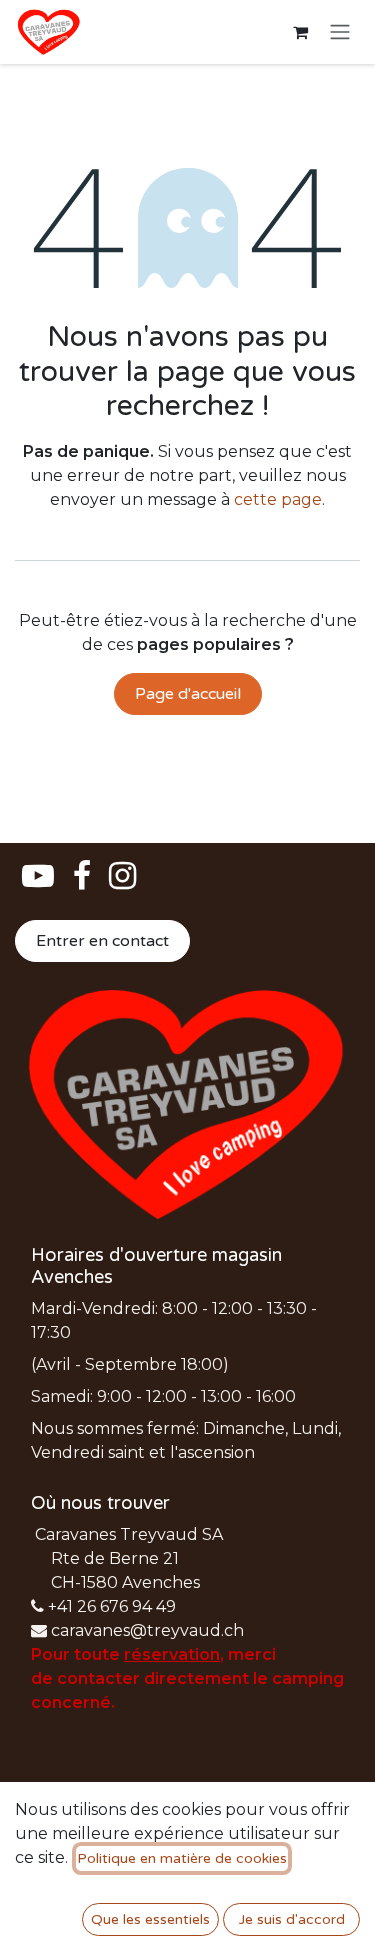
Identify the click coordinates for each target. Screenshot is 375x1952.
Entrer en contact (102, 941)
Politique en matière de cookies (182, 1858)
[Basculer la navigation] (340, 32)
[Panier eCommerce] (300, 32)
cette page (278, 499)
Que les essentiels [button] (150, 1919)
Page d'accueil (188, 694)
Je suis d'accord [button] (292, 1919)
